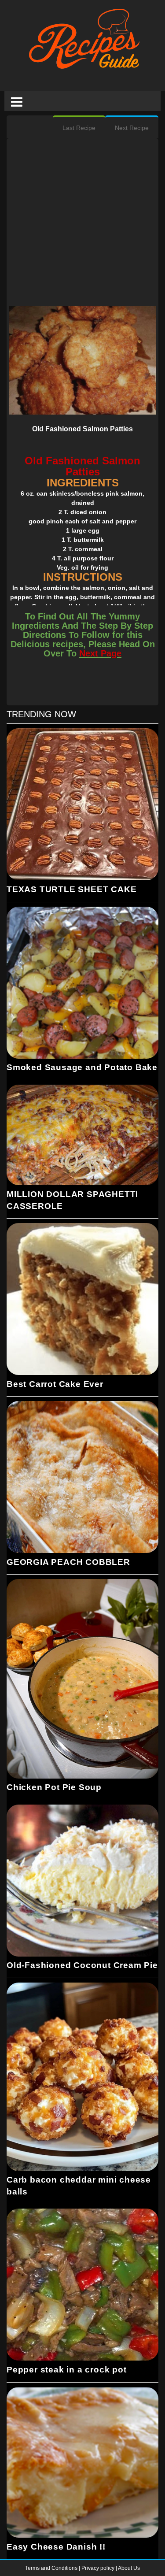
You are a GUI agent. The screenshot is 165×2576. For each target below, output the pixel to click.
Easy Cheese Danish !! (56, 2547)
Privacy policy (99, 2568)
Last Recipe (79, 128)
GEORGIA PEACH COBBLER (68, 1562)
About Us (129, 2568)
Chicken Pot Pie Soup (54, 1787)
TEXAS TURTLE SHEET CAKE (71, 889)
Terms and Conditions (52, 2568)
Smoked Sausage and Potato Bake (82, 1067)
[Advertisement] (82, 223)
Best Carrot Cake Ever (55, 1384)
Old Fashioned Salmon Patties (82, 429)
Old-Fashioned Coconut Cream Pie (82, 1965)
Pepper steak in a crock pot (67, 2370)
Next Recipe (132, 128)
